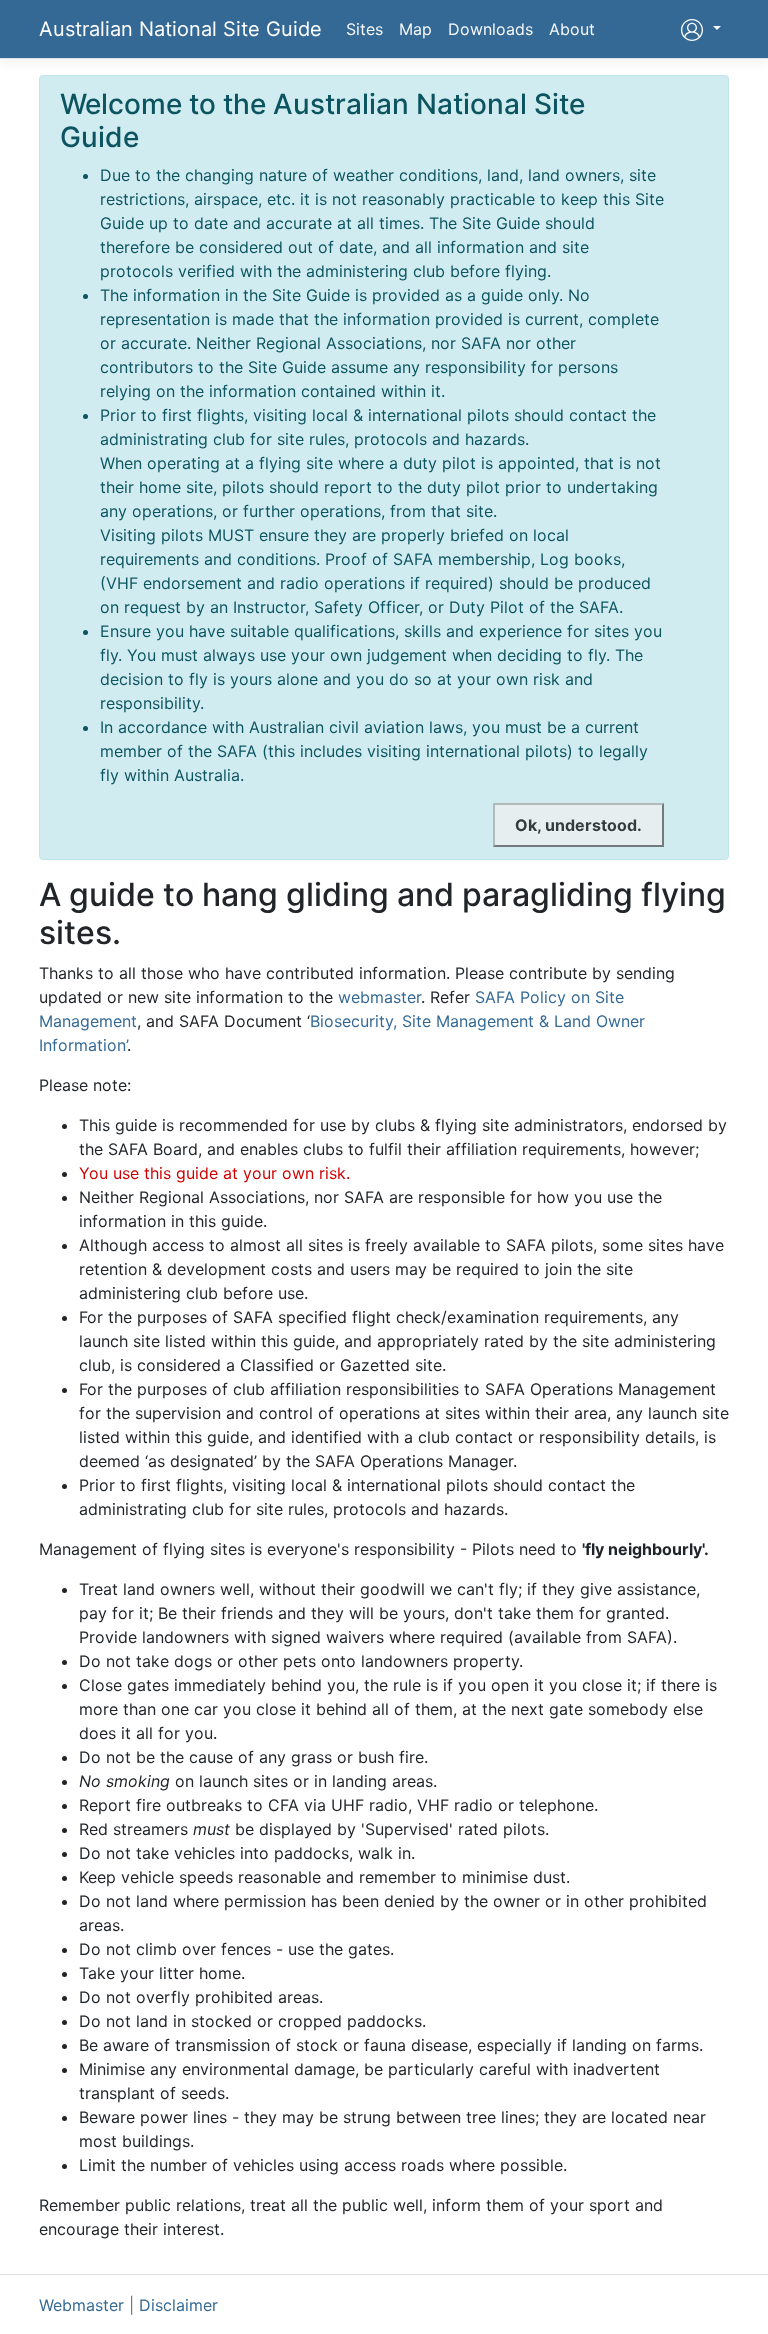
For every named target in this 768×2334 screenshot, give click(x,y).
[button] (700, 29)
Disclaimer (178, 2305)
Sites (364, 29)
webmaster (379, 997)
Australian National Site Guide (180, 29)
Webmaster (81, 2305)
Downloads (490, 29)
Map (415, 29)
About (572, 29)
